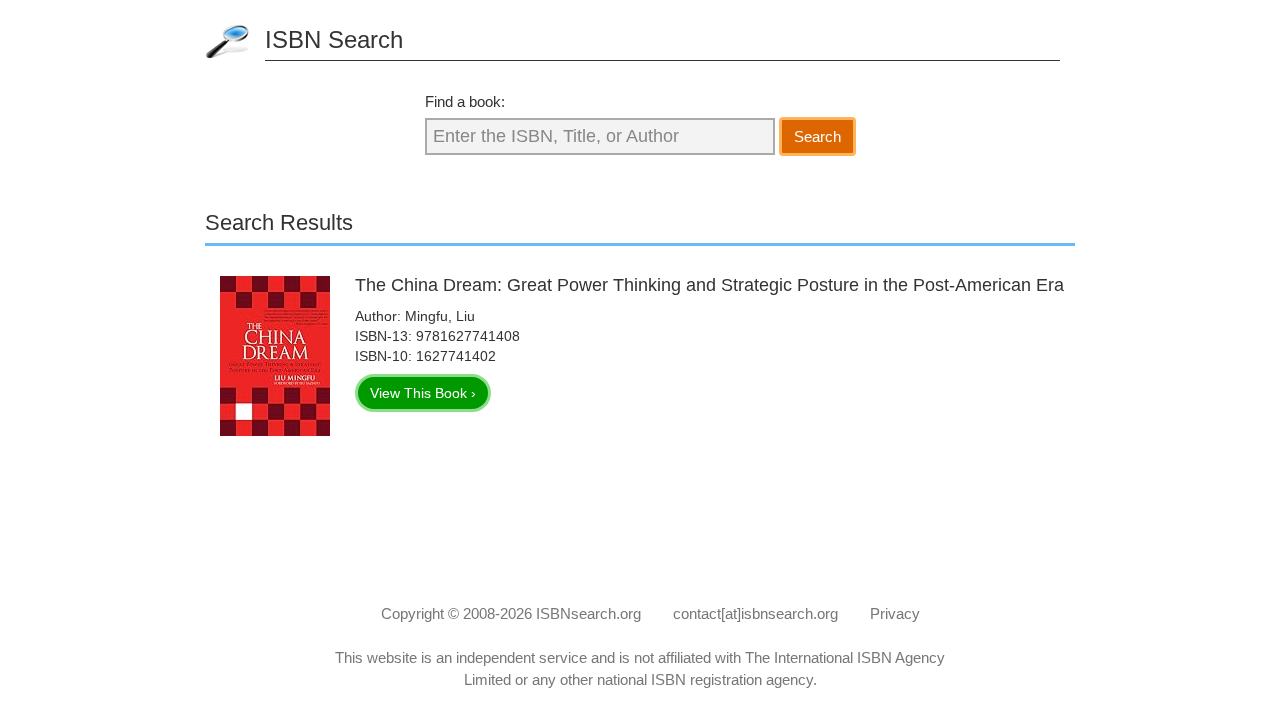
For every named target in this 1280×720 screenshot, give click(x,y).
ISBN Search (334, 39)
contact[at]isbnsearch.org (755, 613)
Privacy (895, 613)
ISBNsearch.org (588, 613)
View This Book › (423, 393)
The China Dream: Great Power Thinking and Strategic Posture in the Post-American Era (709, 285)
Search (817, 136)
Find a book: (465, 101)
